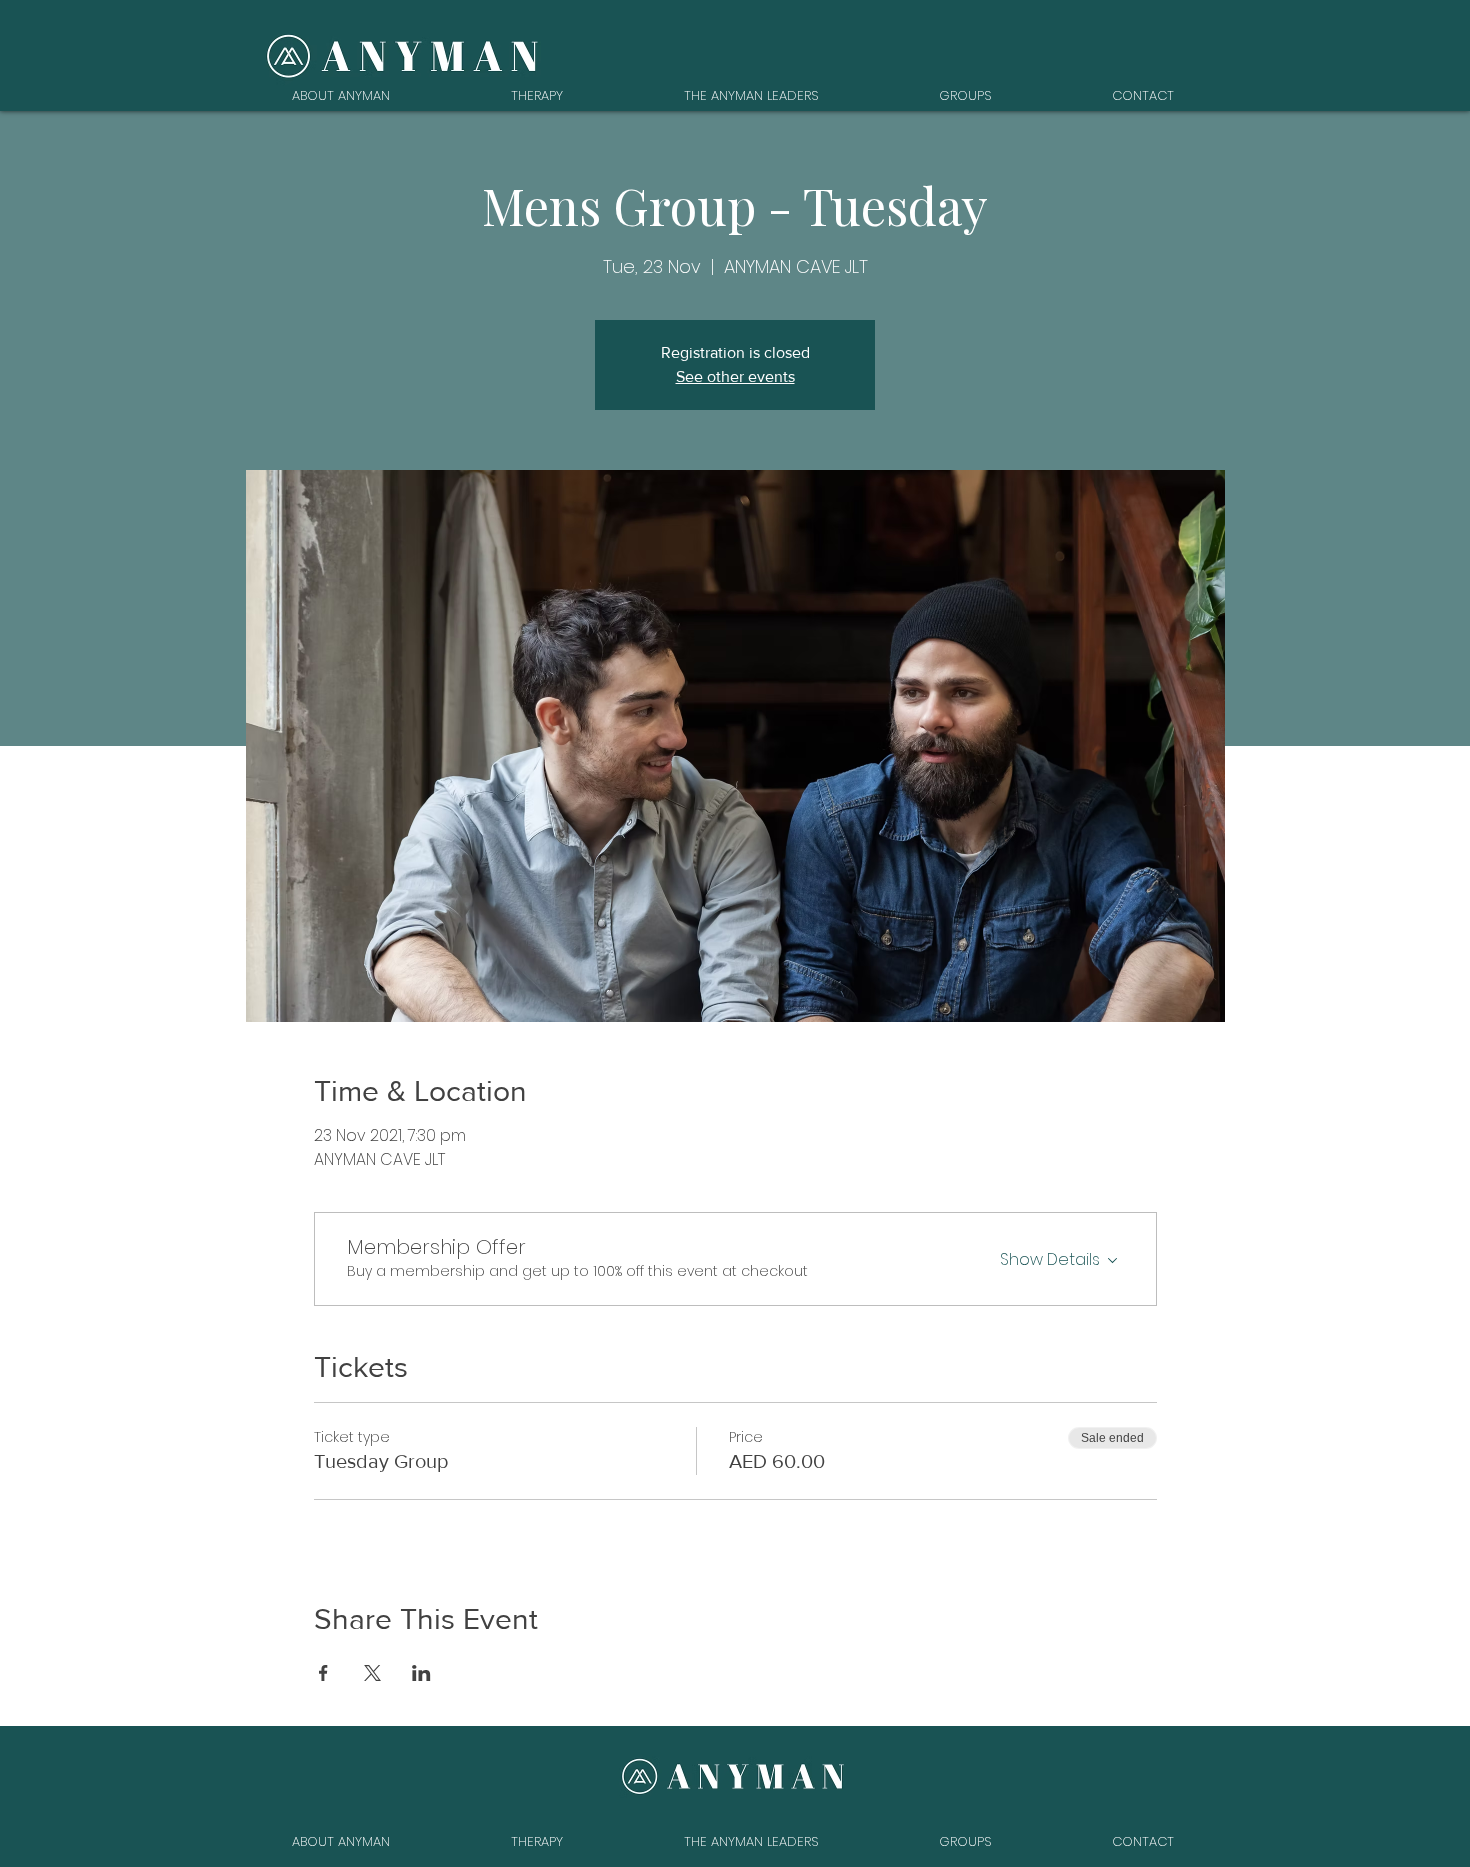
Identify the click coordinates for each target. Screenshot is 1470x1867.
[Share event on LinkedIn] (421, 1673)
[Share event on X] (372, 1673)
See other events (735, 376)
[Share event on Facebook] (323, 1673)
